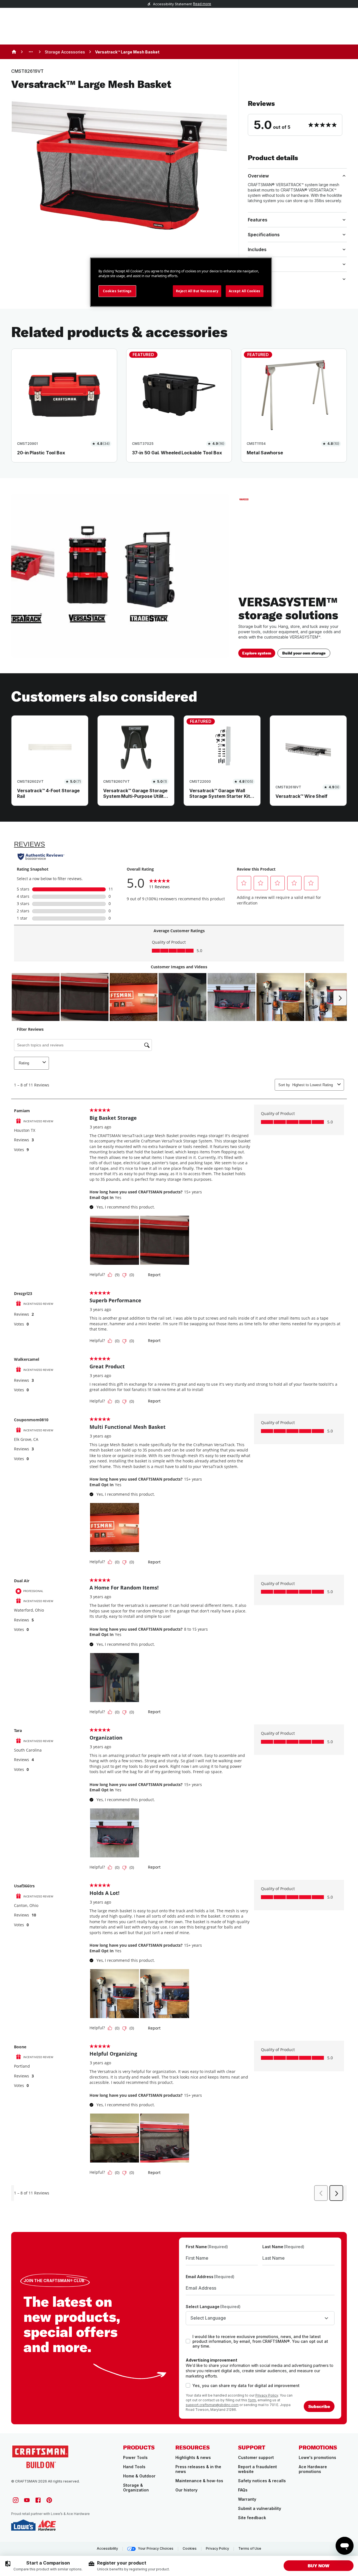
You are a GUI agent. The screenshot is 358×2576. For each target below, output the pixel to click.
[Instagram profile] (16, 2500)
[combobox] (260, 2318)
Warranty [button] (258, 264)
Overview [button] (258, 176)
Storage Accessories (65, 52)
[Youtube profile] (27, 2500)
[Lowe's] (23, 2525)
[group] (43, 2566)
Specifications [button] (264, 235)
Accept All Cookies (245, 291)
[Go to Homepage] (40, 2456)
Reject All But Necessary (197, 291)
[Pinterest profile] (49, 2500)
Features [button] (258, 220)
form (252, 2400)
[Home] (14, 52)
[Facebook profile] (38, 2500)
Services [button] (257, 279)
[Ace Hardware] (47, 2525)
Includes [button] (257, 249)
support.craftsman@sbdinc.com (212, 2405)
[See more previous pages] (31, 52)
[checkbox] (188, 2341)
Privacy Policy (267, 2395)
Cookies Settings (117, 291)
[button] (297, 118)
